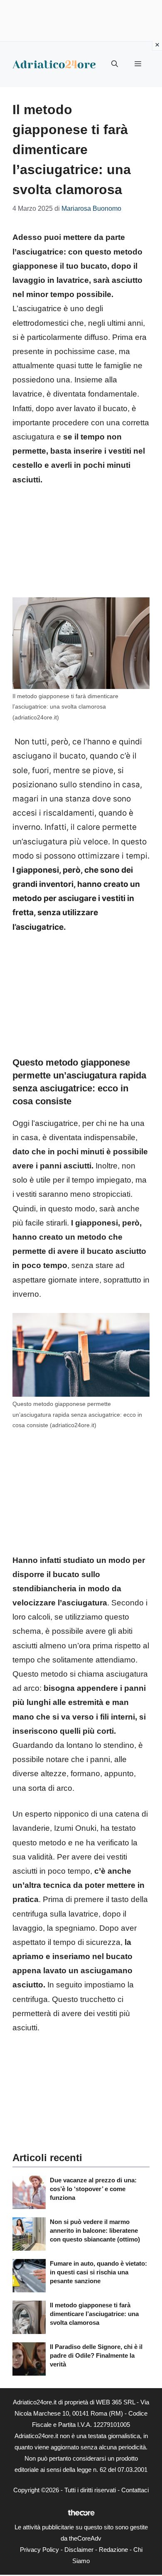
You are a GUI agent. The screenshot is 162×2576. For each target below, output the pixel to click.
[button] (115, 64)
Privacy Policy (39, 2550)
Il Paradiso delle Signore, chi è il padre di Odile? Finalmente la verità (96, 2355)
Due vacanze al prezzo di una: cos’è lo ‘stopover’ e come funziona (93, 2189)
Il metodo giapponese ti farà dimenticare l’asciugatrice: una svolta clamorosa (94, 2314)
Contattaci (135, 2490)
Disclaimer (79, 2550)
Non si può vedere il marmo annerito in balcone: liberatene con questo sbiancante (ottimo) (95, 2230)
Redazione (113, 2550)
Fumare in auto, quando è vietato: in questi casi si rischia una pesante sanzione (98, 2272)
